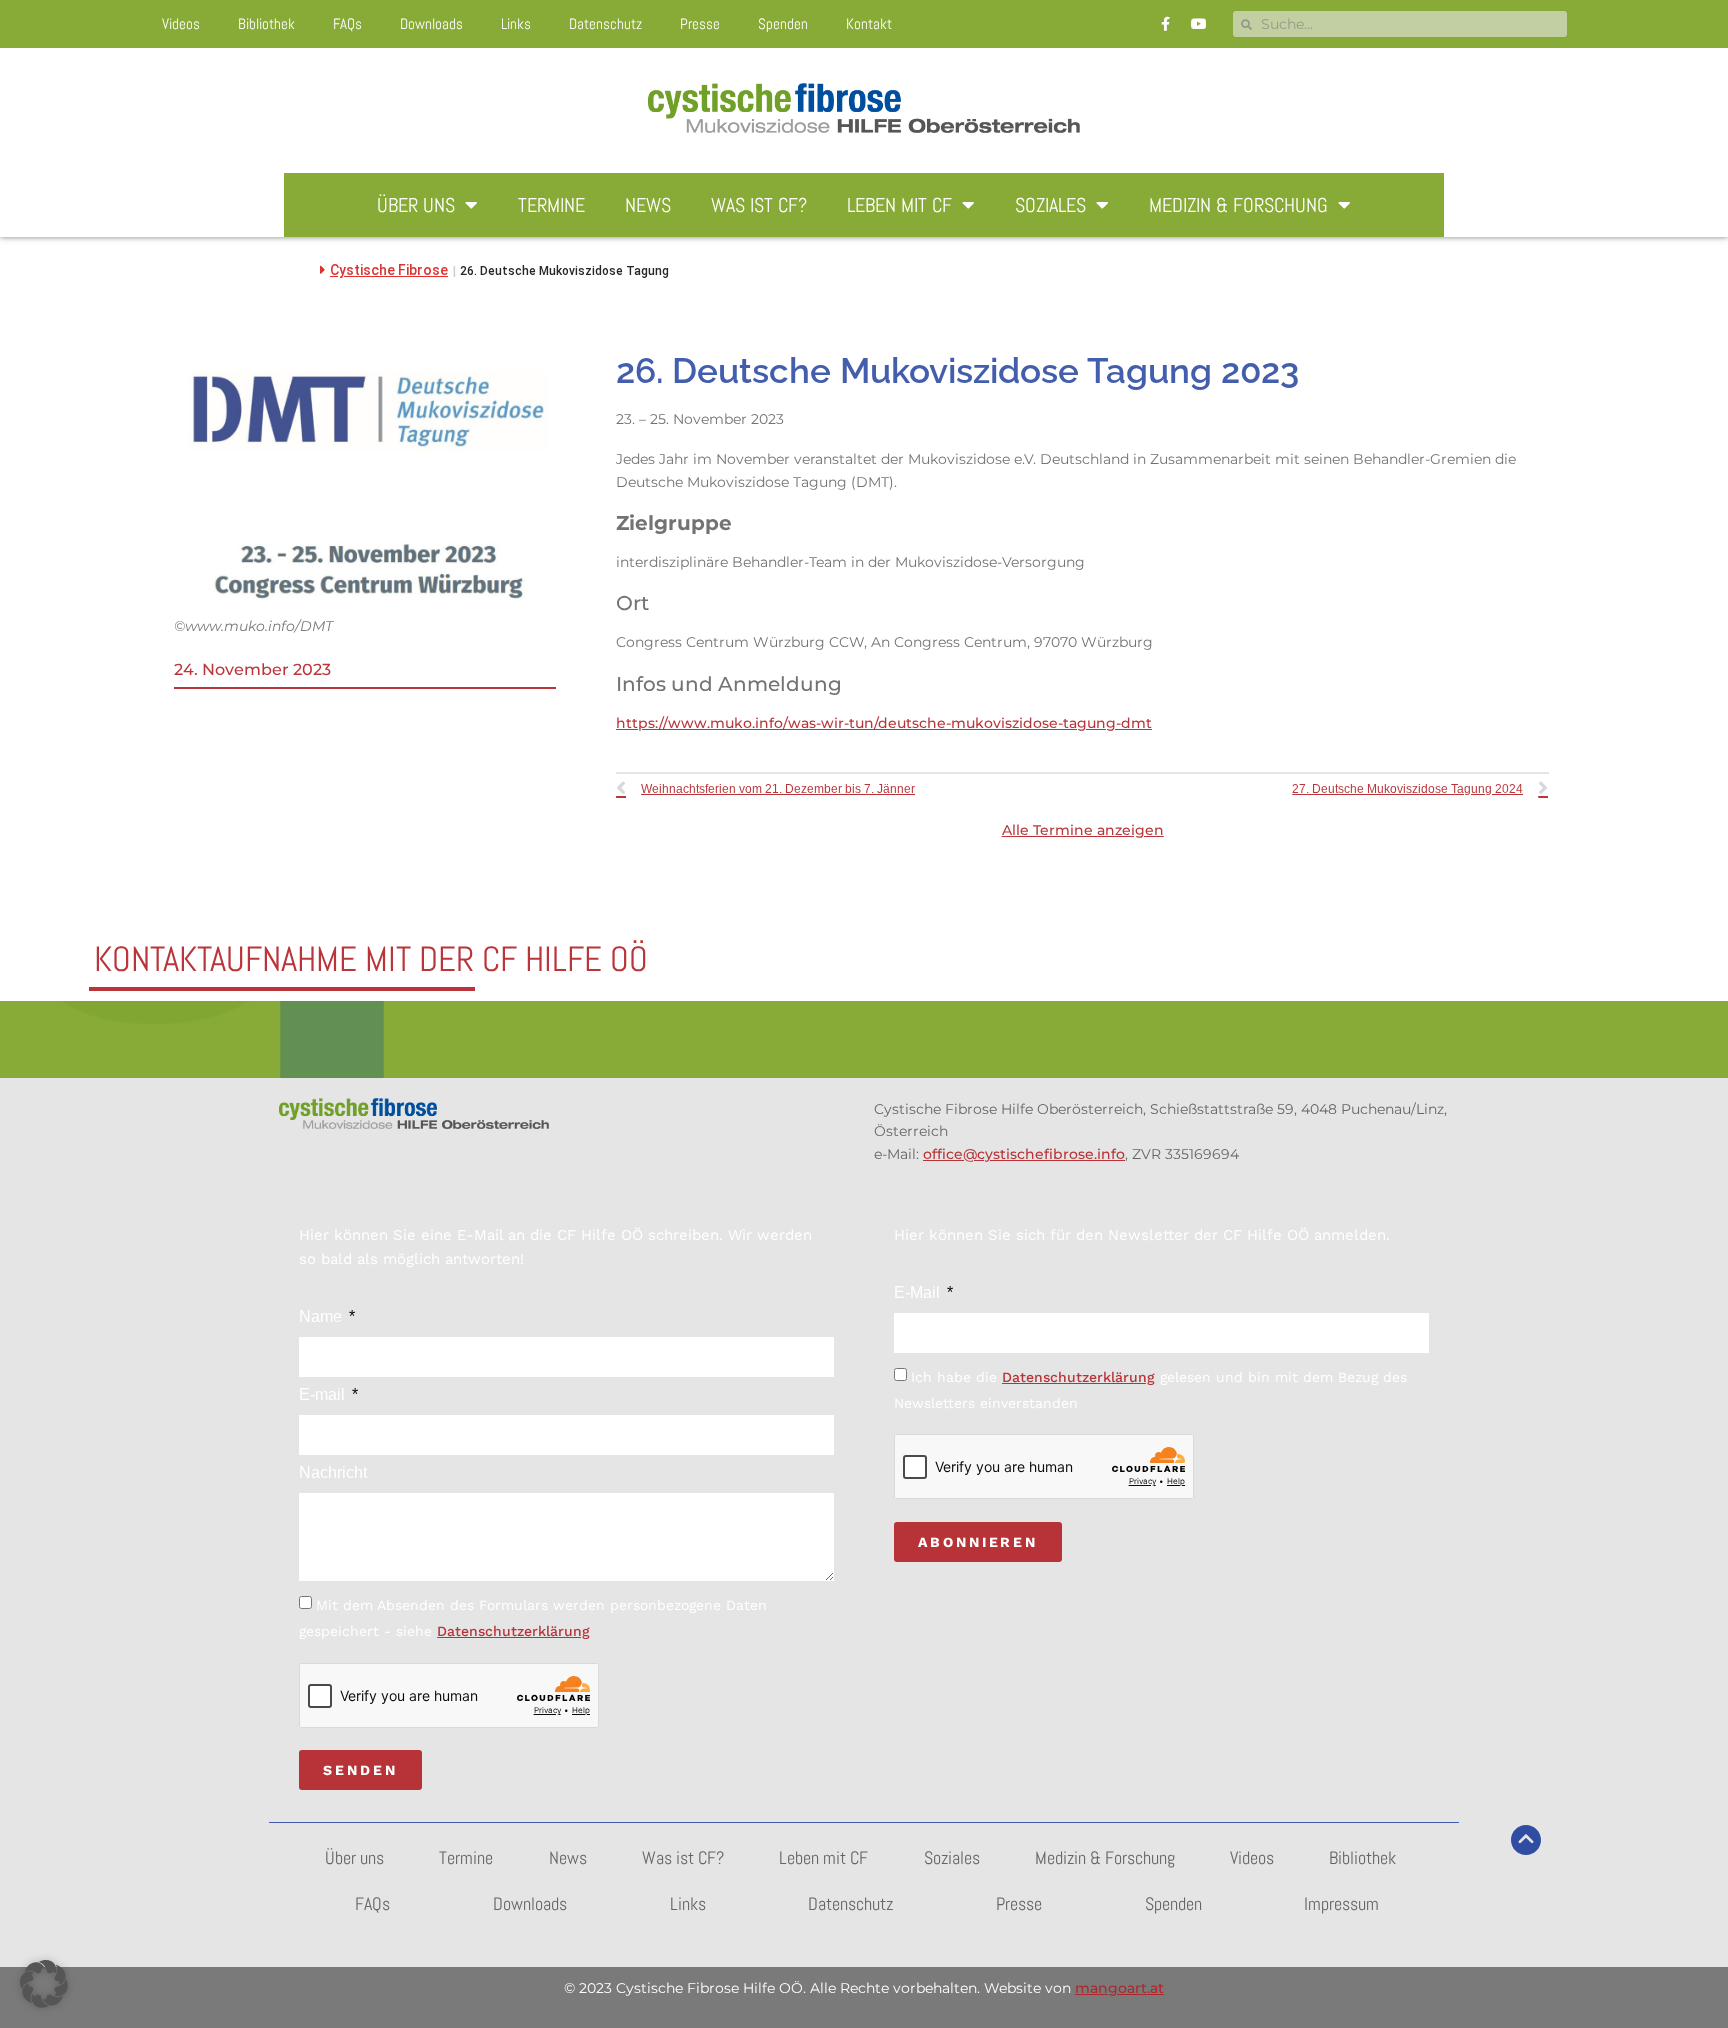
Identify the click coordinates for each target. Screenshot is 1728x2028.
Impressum (1341, 1903)
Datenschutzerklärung (513, 1631)
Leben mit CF (899, 205)
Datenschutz (605, 23)
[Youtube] (1199, 24)
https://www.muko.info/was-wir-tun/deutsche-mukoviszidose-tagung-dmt (884, 723)
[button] (44, 1984)
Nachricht (333, 1473)
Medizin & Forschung (1238, 205)
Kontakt (869, 23)
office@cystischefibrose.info (1024, 1154)
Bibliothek (266, 23)
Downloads (431, 23)
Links (516, 23)
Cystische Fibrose (389, 270)
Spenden (783, 23)
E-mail (324, 1395)
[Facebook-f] (1166, 24)
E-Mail (919, 1293)
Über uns (416, 205)
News (648, 205)
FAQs (347, 23)
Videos (181, 23)
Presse (700, 23)
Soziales (1050, 205)
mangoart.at (1119, 1988)
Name (322, 1317)
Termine (551, 205)
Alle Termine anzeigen (1083, 830)
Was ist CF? (759, 205)
